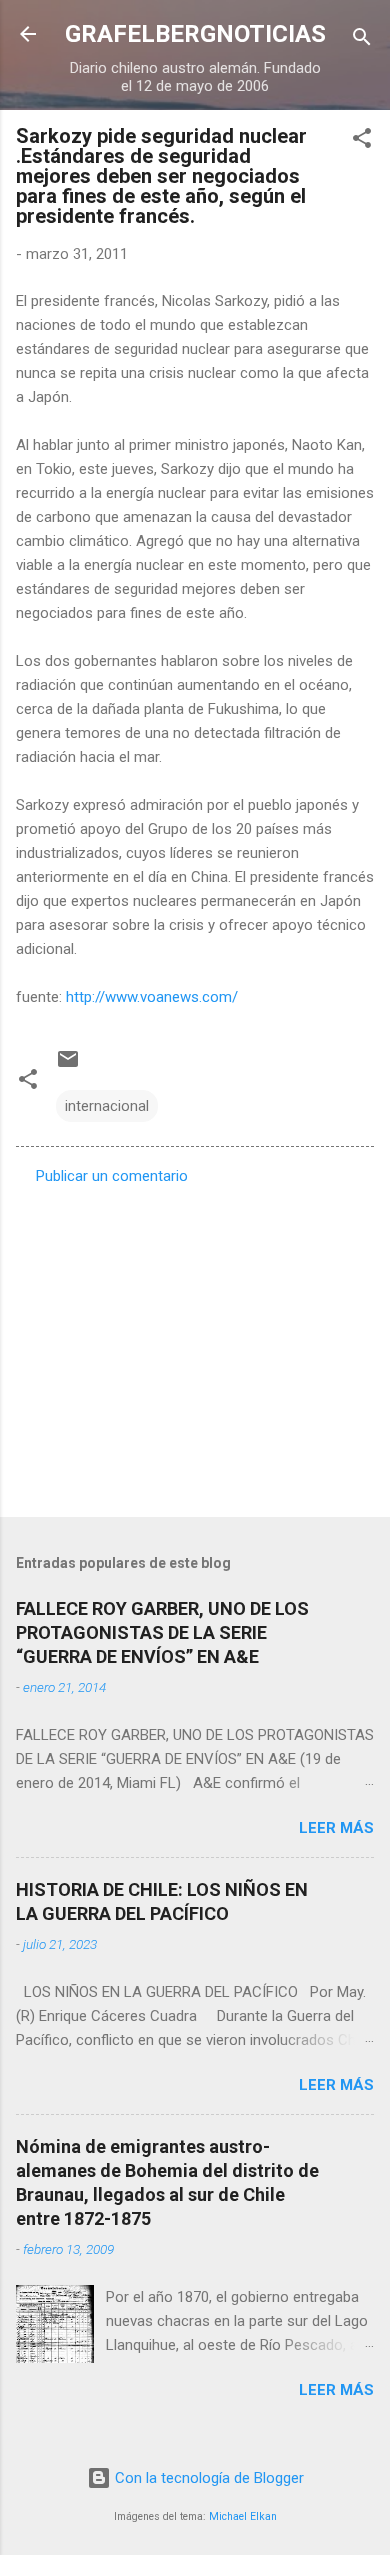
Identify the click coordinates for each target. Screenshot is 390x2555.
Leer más (336, 1828)
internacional (107, 1106)
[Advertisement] (195, 1345)
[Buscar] (362, 40)
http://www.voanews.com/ (152, 997)
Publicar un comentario (112, 1176)
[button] (362, 141)
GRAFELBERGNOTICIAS (195, 34)
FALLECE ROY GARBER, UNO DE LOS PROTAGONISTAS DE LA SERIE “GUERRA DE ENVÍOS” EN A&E (162, 1632)
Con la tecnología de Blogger (207, 2478)
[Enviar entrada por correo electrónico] (68, 1066)
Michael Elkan (243, 2516)
